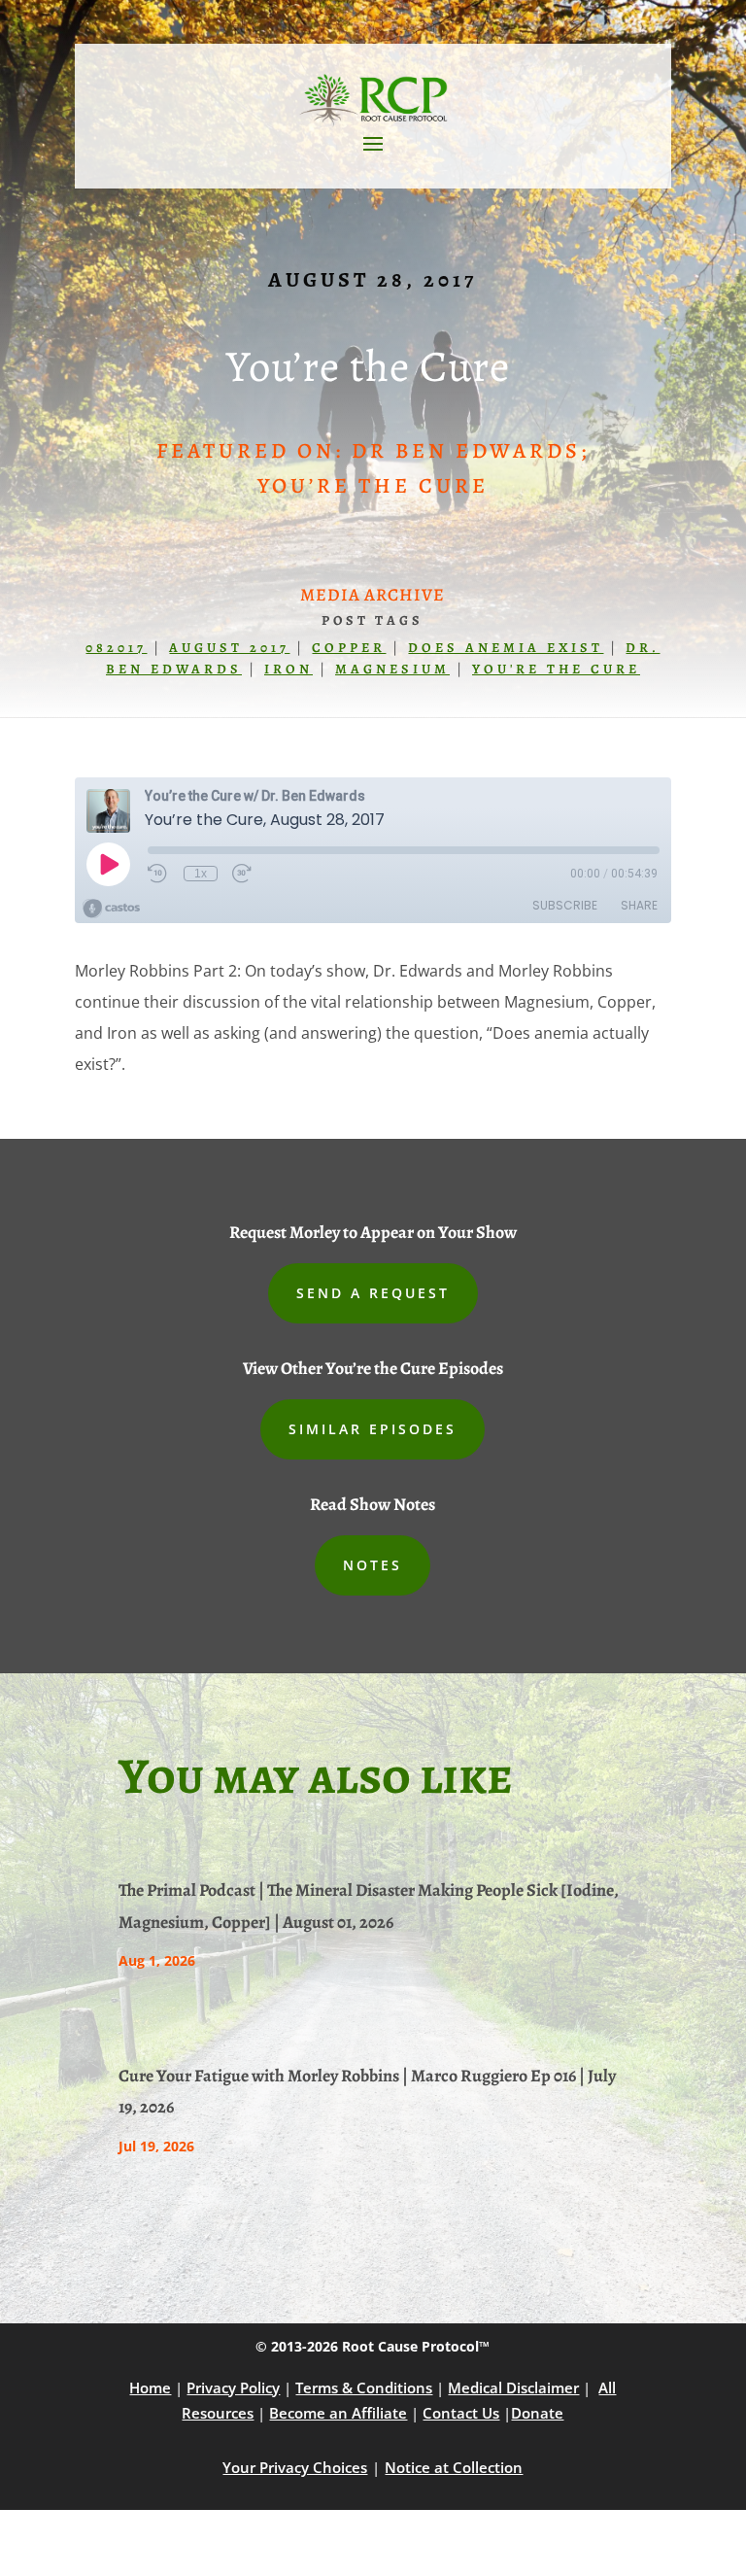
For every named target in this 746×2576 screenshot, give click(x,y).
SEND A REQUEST (373, 1293)
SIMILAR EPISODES (373, 1429)
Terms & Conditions (364, 2387)
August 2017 (229, 648)
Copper (349, 648)
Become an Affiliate (338, 2413)
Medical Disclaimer (513, 2387)
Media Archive (373, 595)
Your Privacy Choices (295, 2467)
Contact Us (461, 2413)
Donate (537, 2413)
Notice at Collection (454, 2467)
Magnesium (392, 669)
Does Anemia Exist (506, 648)
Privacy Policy (233, 2387)
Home (150, 2387)
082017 (116, 648)
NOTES (373, 1565)
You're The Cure (556, 669)
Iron (288, 669)
